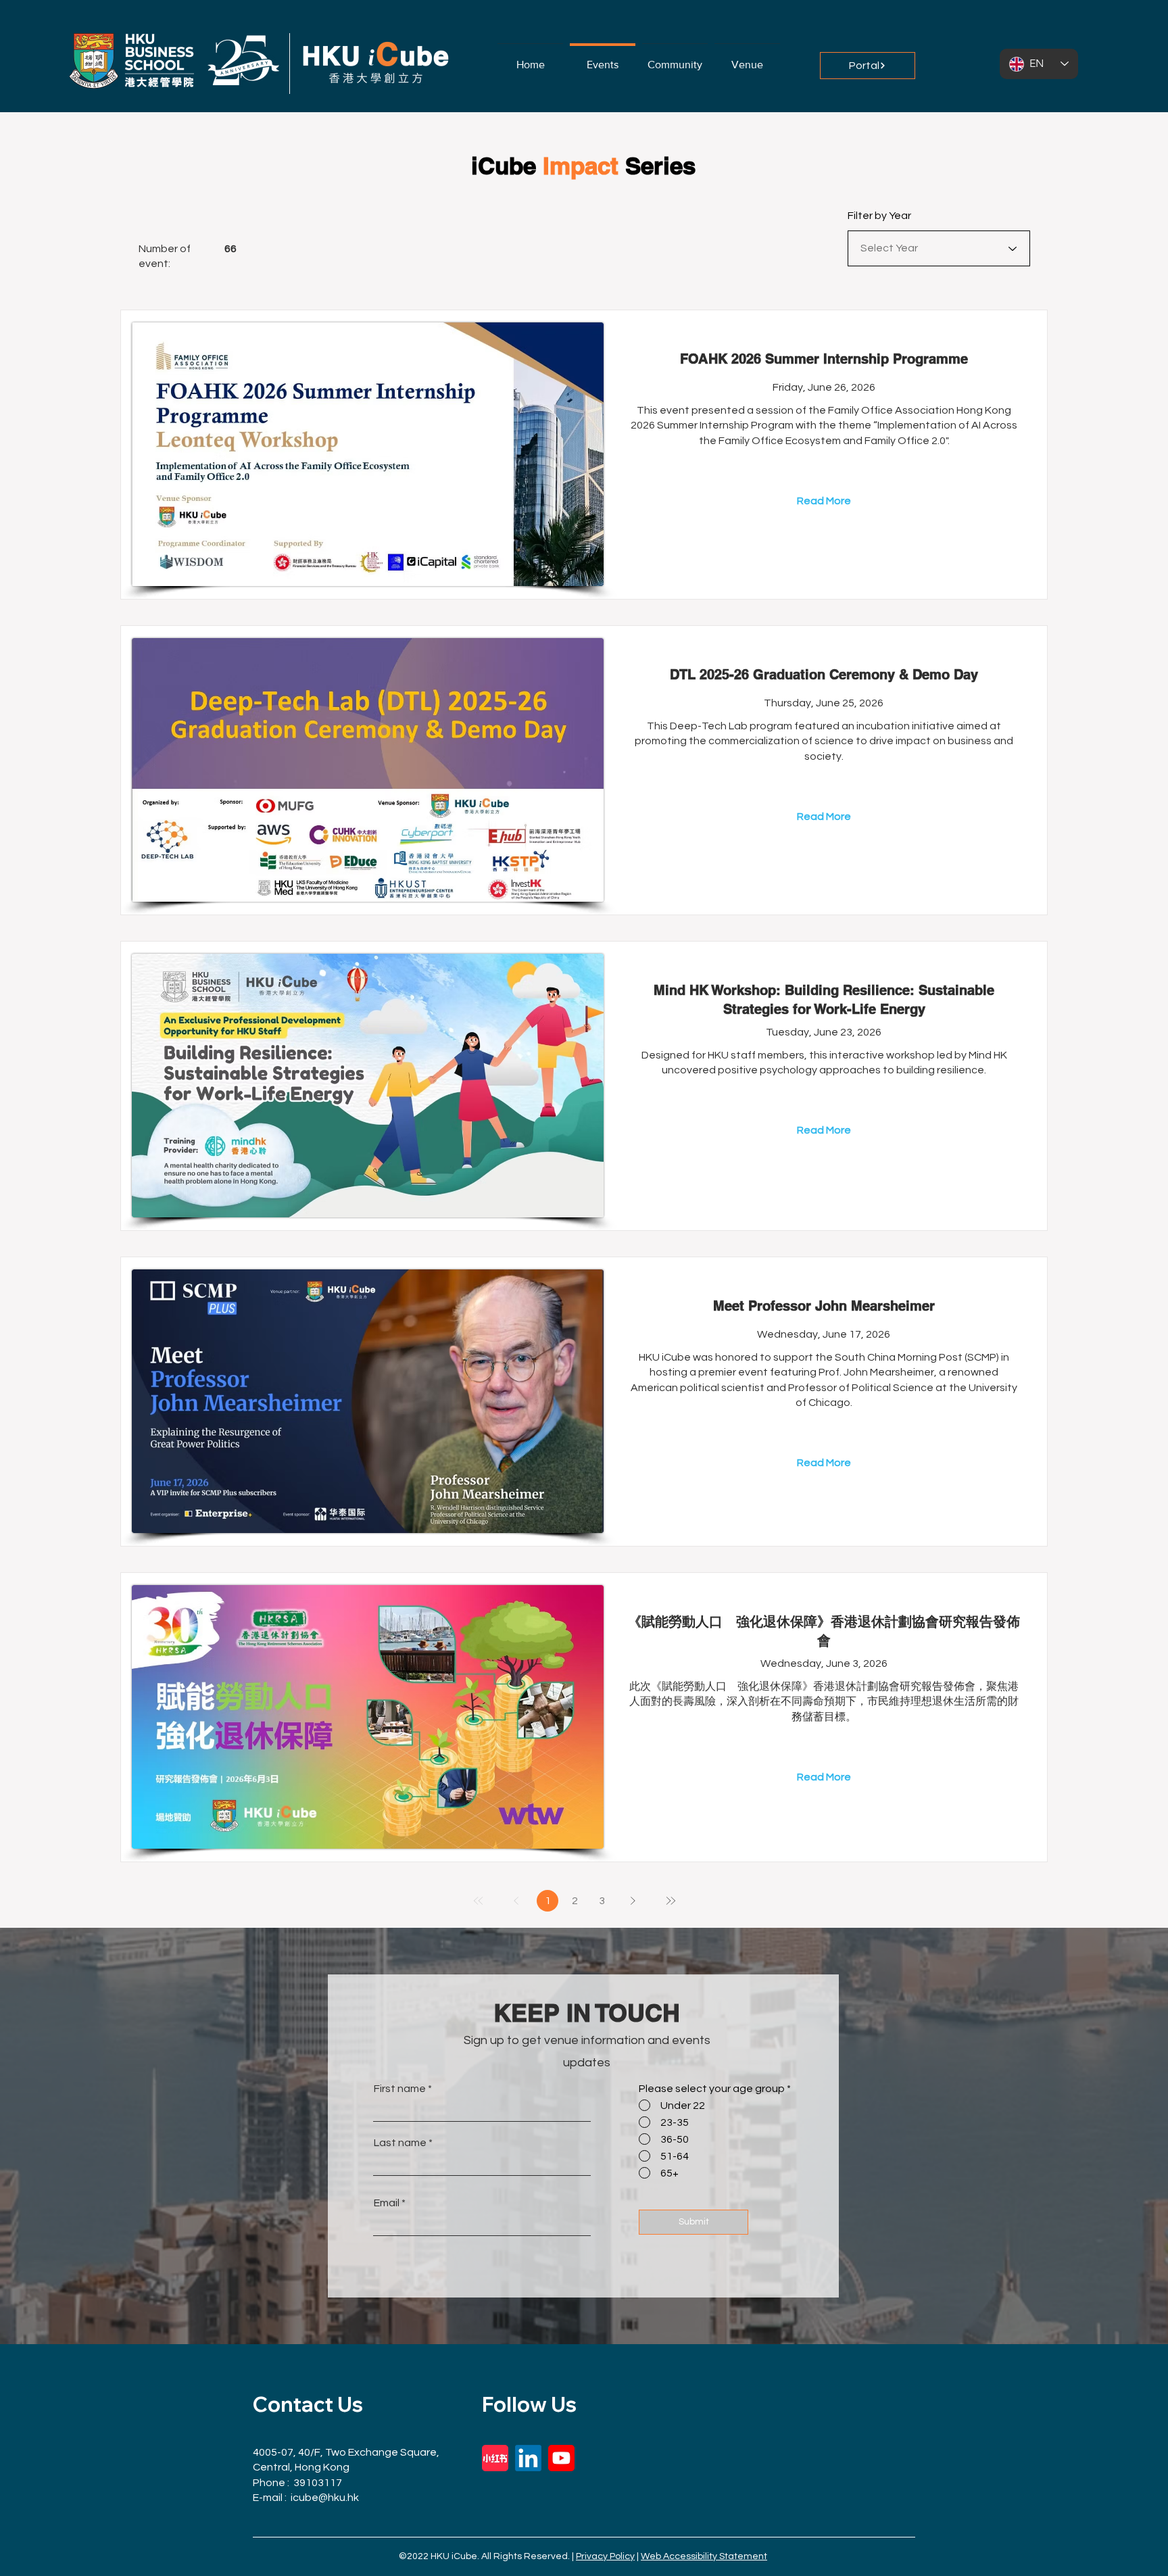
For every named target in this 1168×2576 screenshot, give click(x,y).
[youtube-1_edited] (561, 2458)
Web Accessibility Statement (704, 2556)
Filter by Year (879, 216)
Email (387, 2203)
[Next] (633, 1901)
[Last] (671, 1901)
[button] (675, 58)
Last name (400, 2143)
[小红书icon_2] (495, 2458)
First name (400, 2089)
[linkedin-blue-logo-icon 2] (528, 2458)
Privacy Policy (605, 2556)
